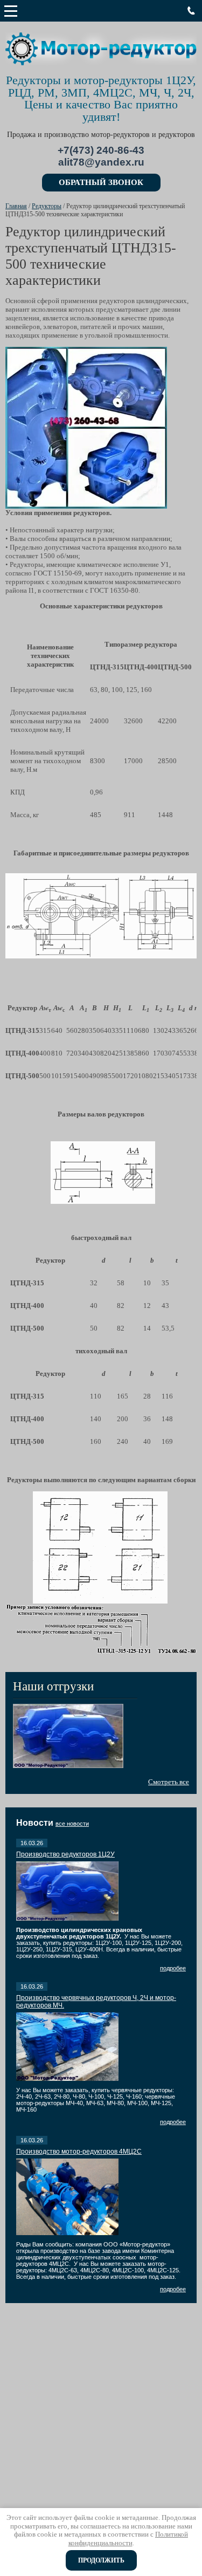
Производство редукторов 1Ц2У (65, 1854)
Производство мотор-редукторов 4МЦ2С (79, 2152)
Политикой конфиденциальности (128, 2539)
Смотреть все (169, 1782)
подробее (173, 1968)
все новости (72, 1824)
